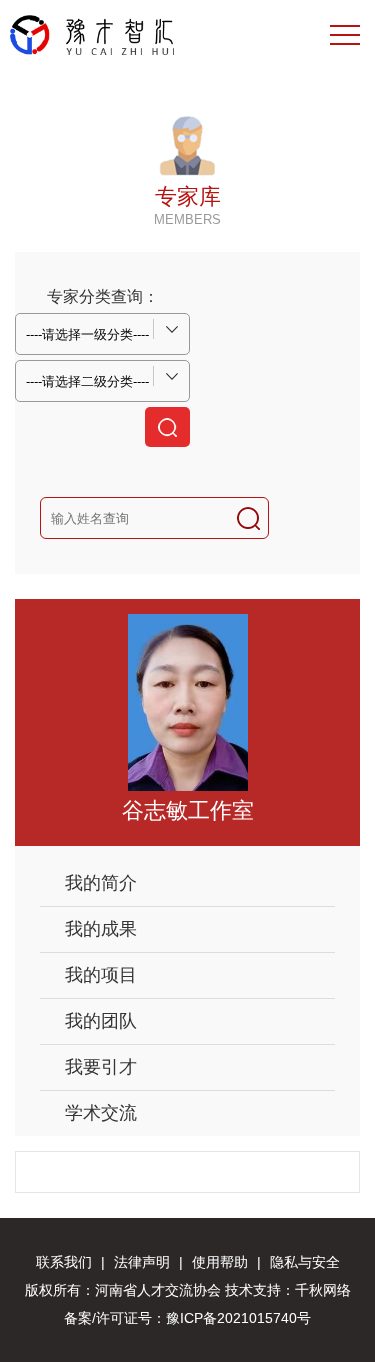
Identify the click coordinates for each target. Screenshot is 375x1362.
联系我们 (64, 1262)
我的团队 (101, 1021)
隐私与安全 (305, 1262)
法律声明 (142, 1262)
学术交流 (101, 1113)
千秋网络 (323, 1290)
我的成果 (101, 929)
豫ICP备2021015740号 (238, 1318)
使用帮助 (220, 1262)
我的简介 (101, 883)
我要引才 (101, 1067)
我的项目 (101, 975)
